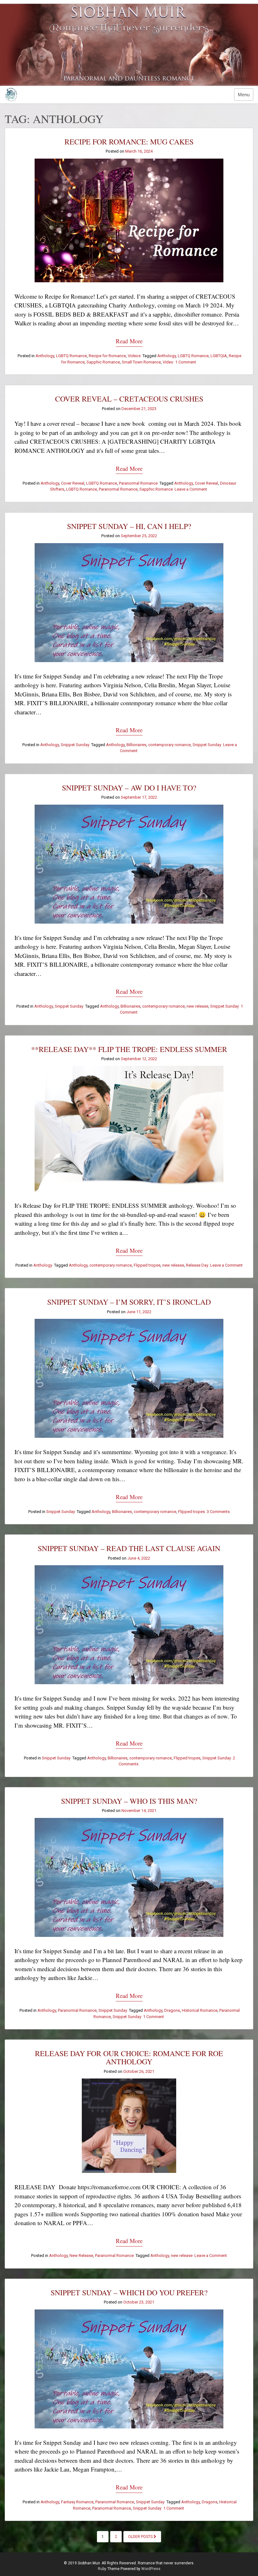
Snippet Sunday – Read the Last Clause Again (129, 1548)
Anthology (45, 356)
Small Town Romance (141, 362)
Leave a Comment (191, 489)
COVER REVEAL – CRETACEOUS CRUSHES (129, 399)
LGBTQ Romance (71, 356)
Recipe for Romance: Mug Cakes (129, 142)
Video (168, 362)
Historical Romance (200, 2010)
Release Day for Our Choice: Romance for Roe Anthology (129, 2057)
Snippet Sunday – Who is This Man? (129, 1801)
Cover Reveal (73, 483)
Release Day (197, 1265)
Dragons (172, 2010)
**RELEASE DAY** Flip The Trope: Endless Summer (129, 1049)
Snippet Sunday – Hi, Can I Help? (129, 526)
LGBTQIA (219, 356)
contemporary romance (169, 745)
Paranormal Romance (138, 483)
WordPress (151, 2569)
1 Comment (186, 362)
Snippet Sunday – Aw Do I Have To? (129, 788)
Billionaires (136, 745)
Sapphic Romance (103, 362)
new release (197, 1006)
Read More (129, 341)
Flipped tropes (147, 1265)
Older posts (141, 2537)
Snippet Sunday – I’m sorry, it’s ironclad (129, 1302)
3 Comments (218, 1512)
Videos (134, 356)
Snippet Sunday (75, 745)
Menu (244, 95)
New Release (81, 2255)
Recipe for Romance (107, 356)
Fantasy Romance (77, 2502)
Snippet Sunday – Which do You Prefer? (129, 2292)
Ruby (102, 2569)
